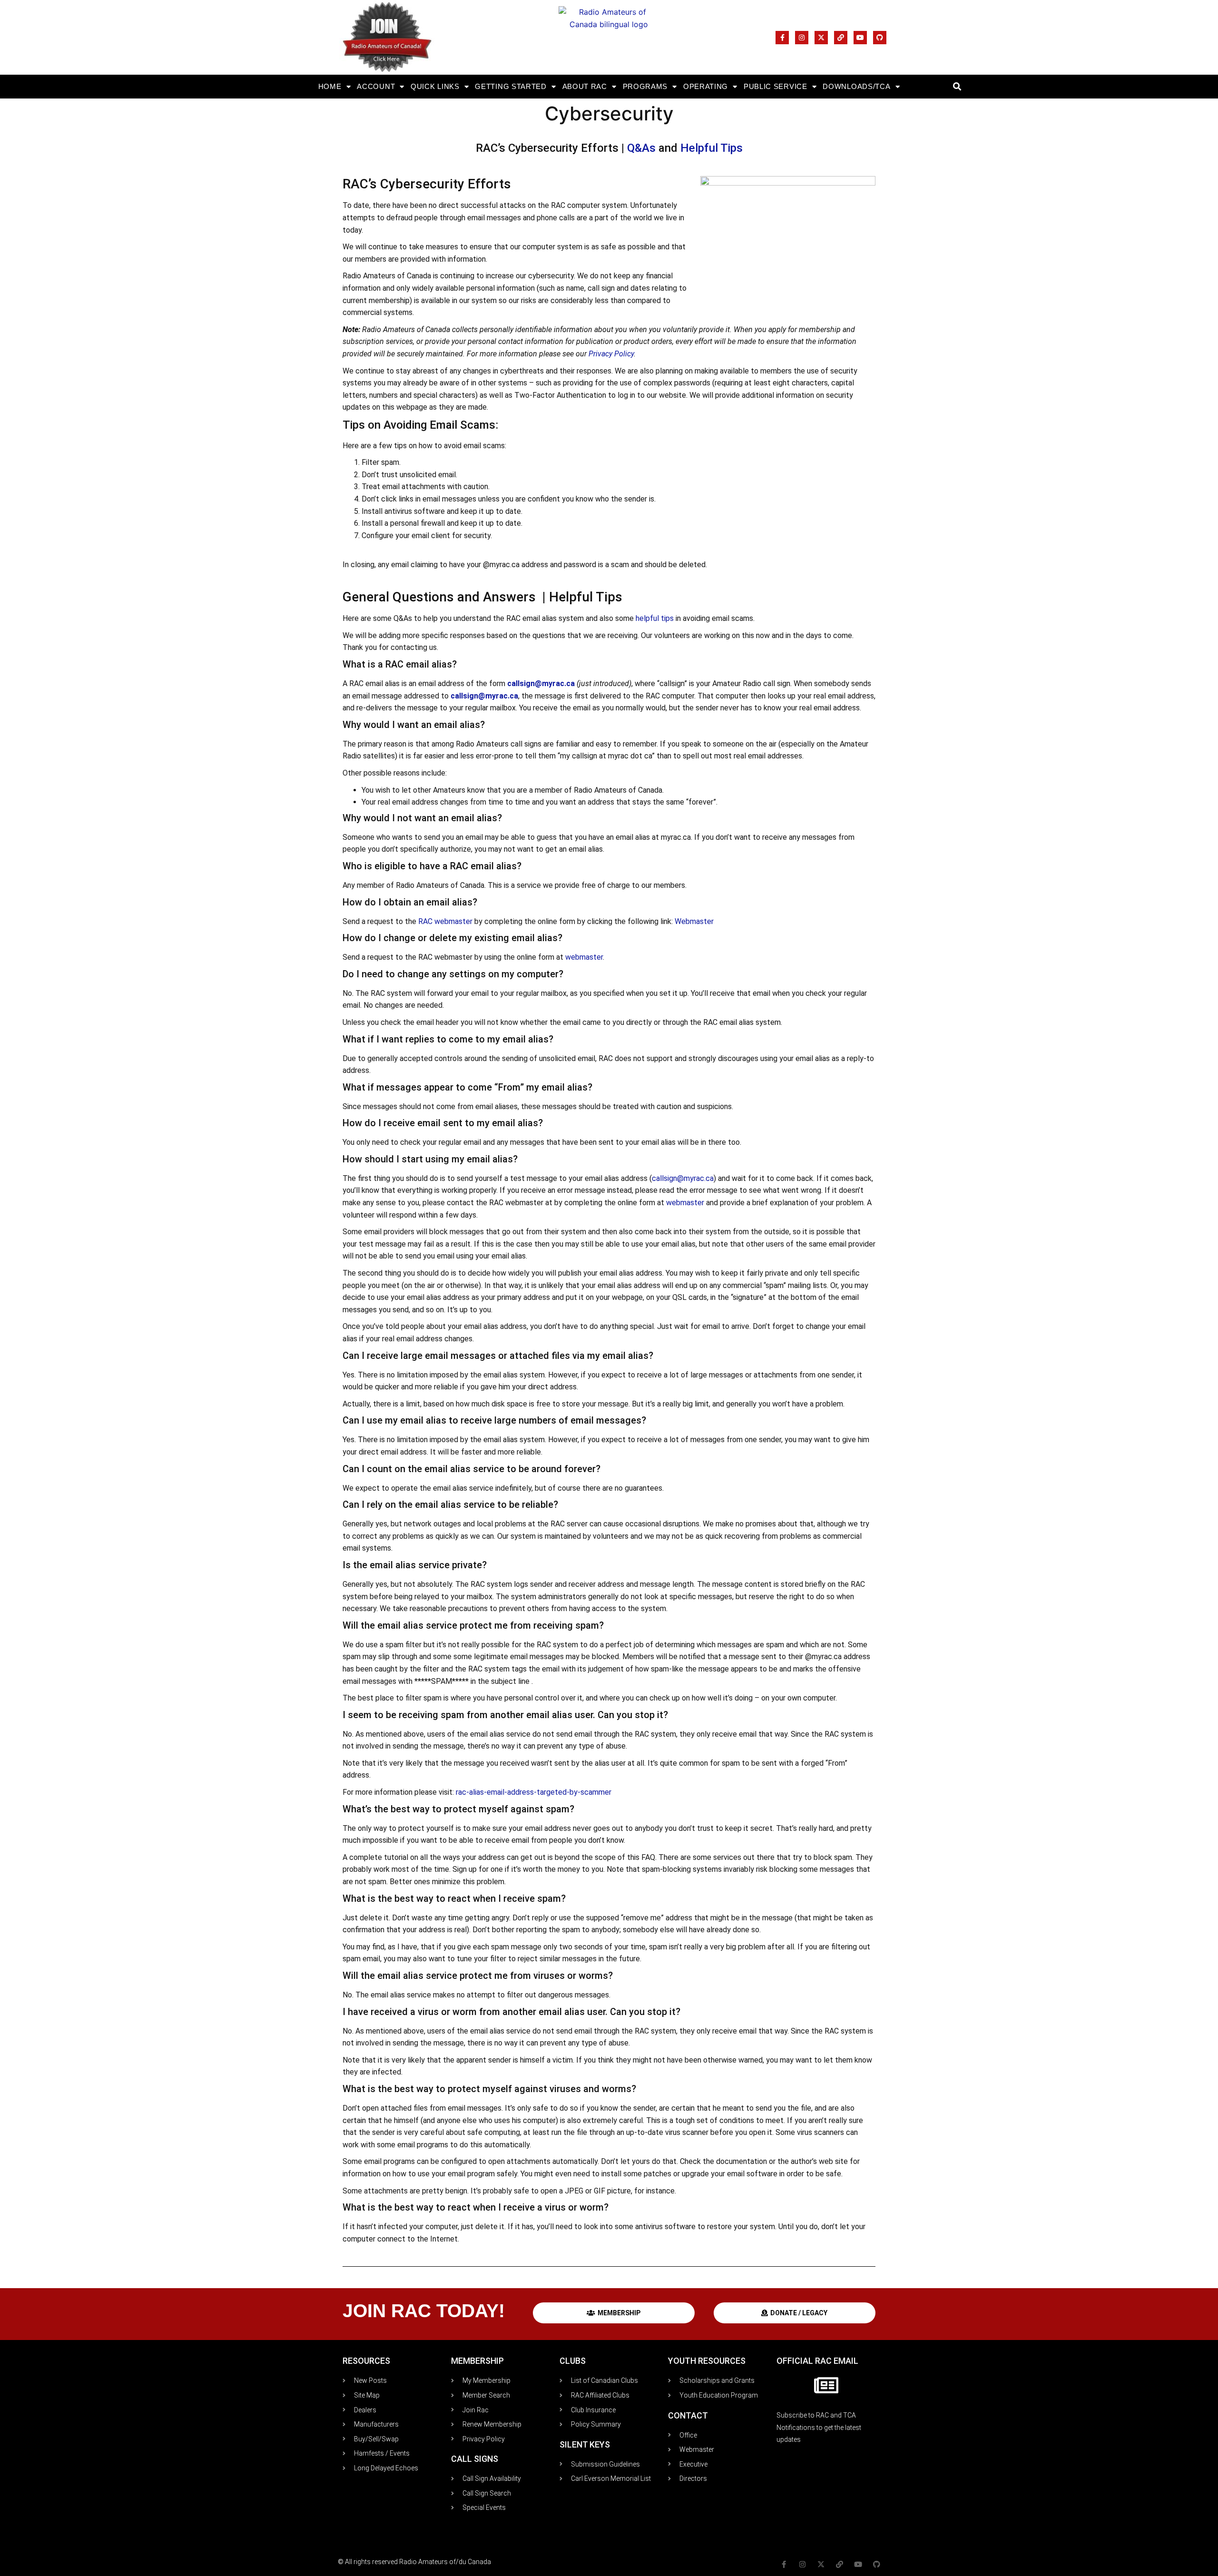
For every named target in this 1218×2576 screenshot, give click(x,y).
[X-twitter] (821, 38)
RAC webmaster (445, 921)
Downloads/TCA (856, 86)
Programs (645, 86)
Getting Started (511, 86)
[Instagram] (802, 38)
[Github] (880, 38)
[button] (957, 87)
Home (330, 86)
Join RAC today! (424, 2311)
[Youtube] (860, 38)
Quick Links (435, 86)
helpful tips (655, 618)
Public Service (776, 86)
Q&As (641, 148)
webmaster (584, 957)
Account (376, 86)
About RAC (585, 86)
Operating (706, 86)
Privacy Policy (611, 354)
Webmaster (694, 921)
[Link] (841, 38)
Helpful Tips (712, 148)
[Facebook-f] (782, 38)
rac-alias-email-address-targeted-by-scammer (534, 1792)
